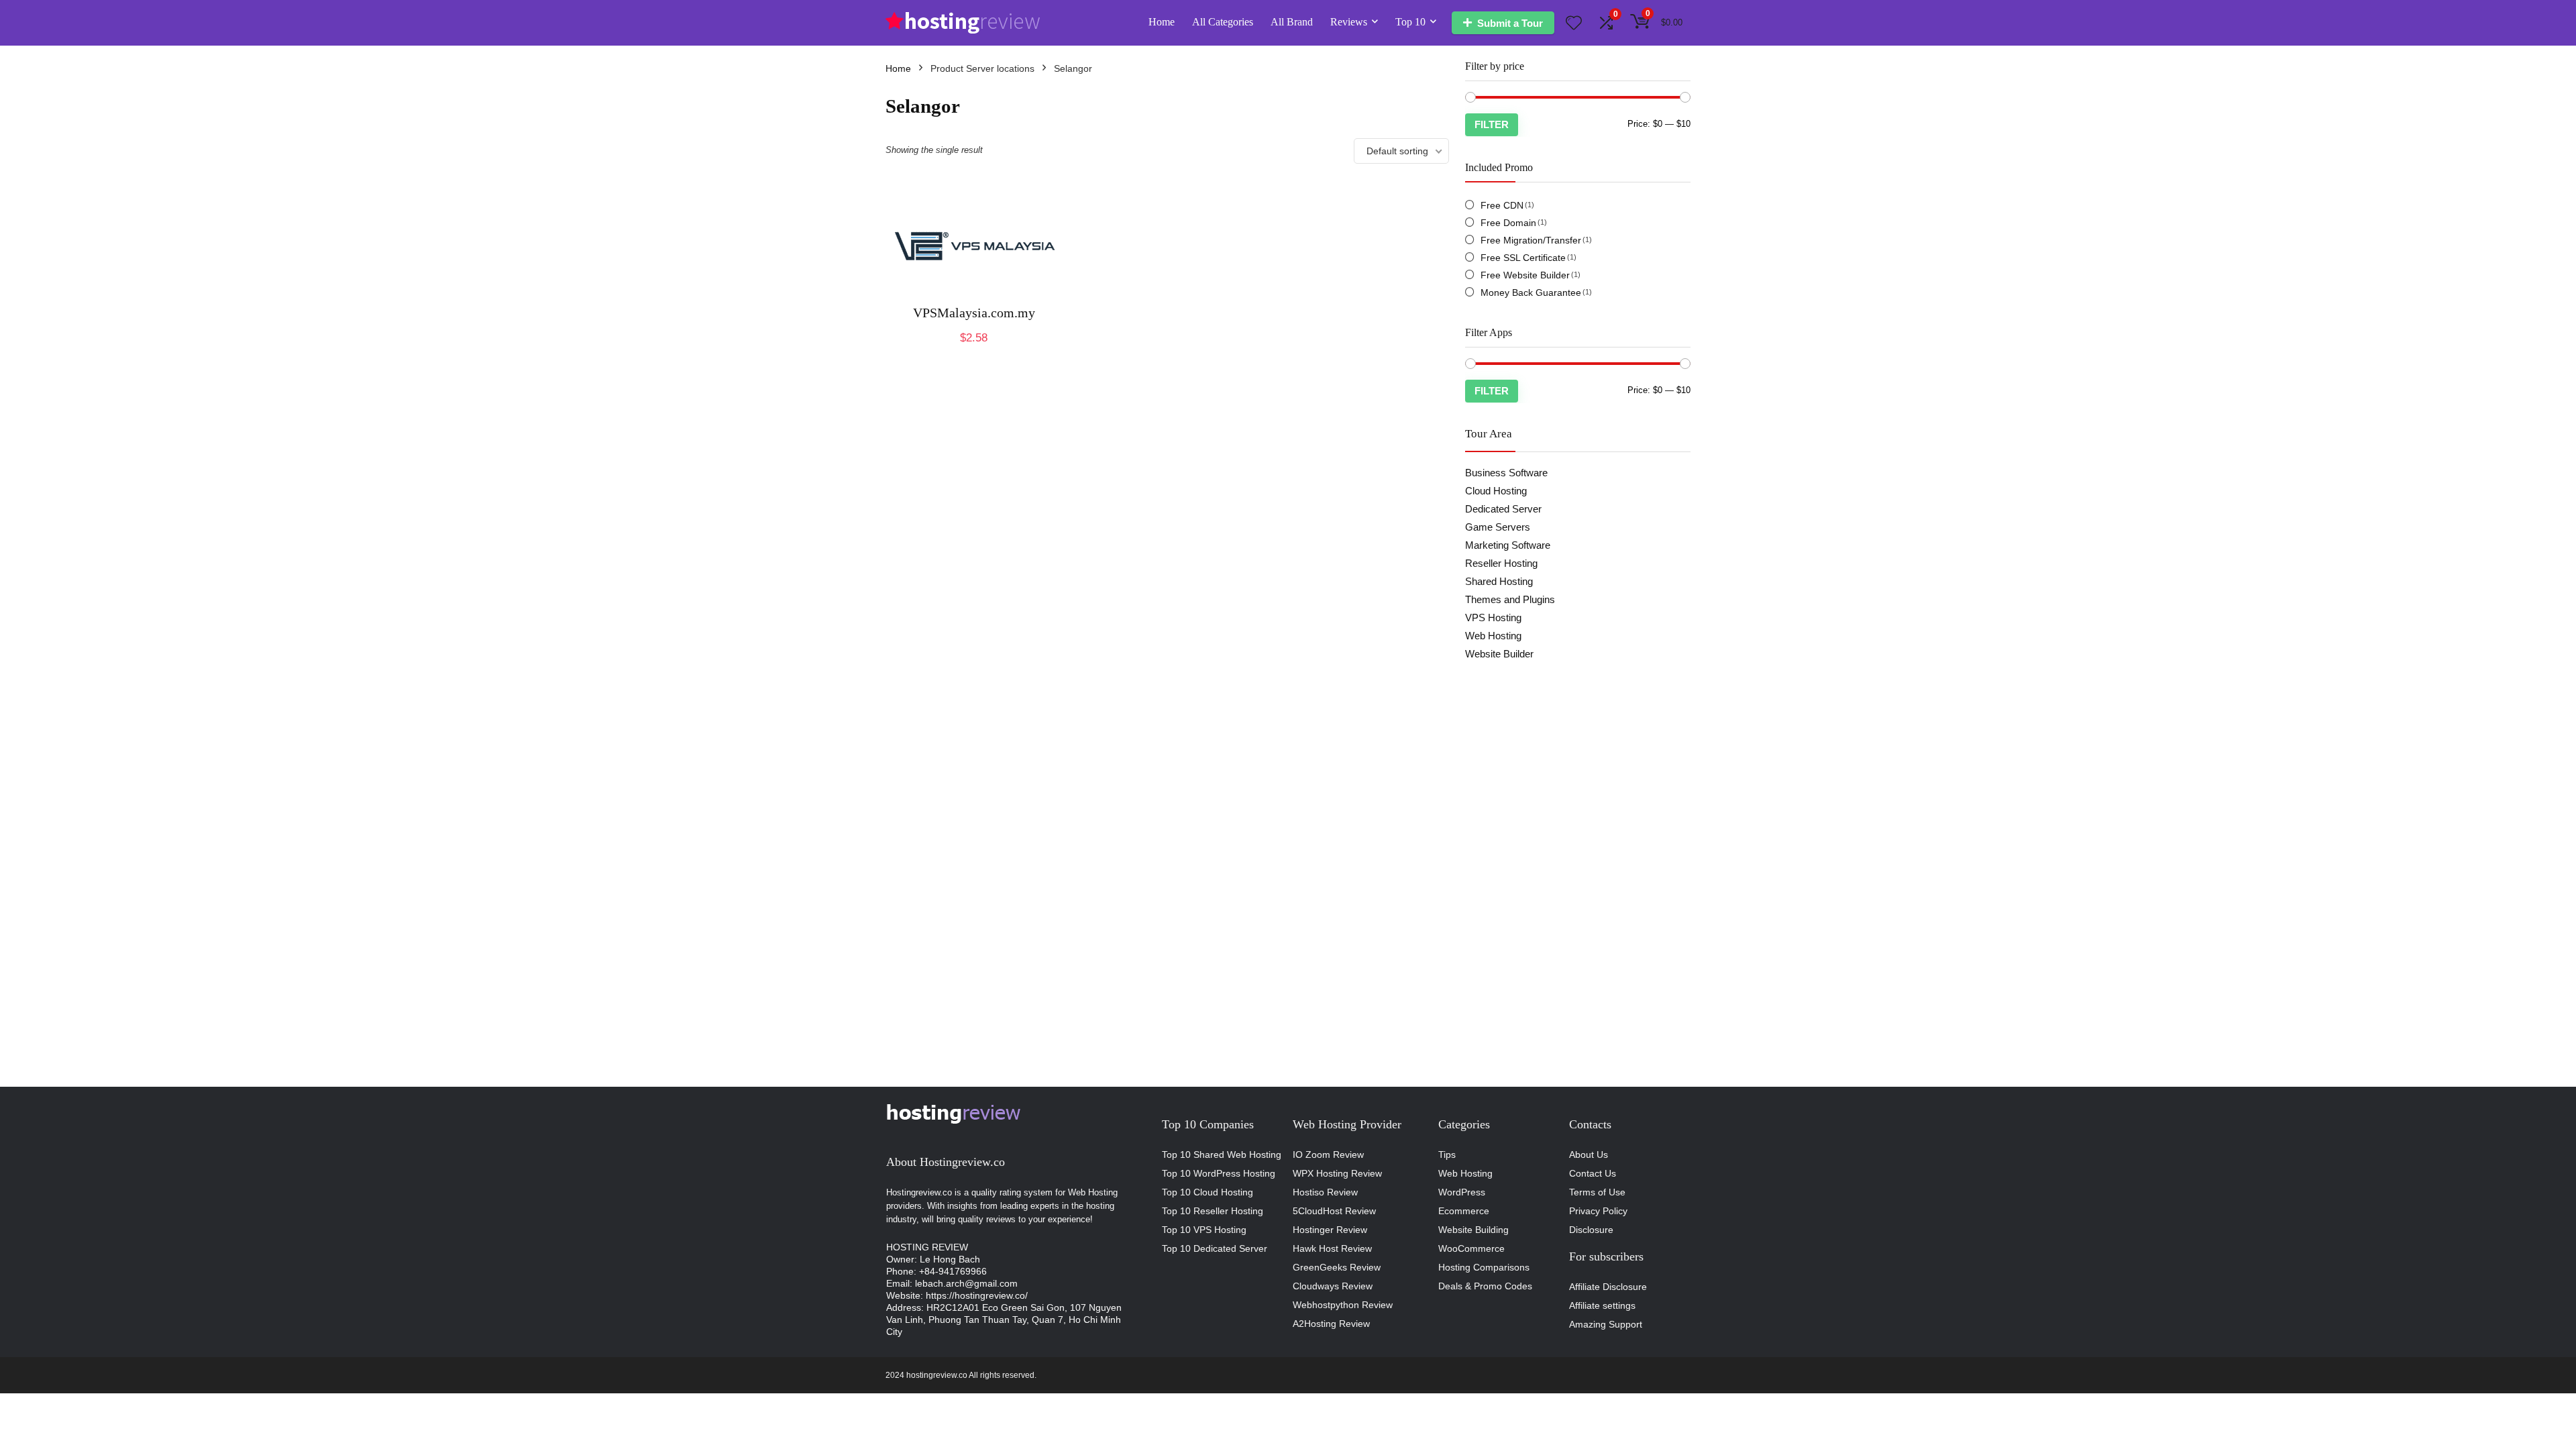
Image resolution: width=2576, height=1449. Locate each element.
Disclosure (1591, 1230)
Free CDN (1502, 205)
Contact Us (1593, 1173)
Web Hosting (1493, 636)
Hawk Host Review (1332, 1248)
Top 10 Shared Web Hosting (1222, 1155)
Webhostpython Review (1343, 1305)
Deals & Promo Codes (1485, 1286)
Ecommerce (1464, 1211)
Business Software (1506, 473)
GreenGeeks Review (1337, 1267)
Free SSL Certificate (1523, 258)
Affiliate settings (1602, 1305)
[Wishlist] (1574, 24)
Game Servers (1498, 527)
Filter (1492, 124)
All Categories (1223, 22)
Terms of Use (1597, 1192)
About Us (1589, 1155)
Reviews (1349, 22)
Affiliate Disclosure (1608, 1287)
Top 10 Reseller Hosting (1213, 1211)
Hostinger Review (1330, 1230)
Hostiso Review (1325, 1192)
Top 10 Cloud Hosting (1207, 1192)
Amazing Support (1606, 1324)
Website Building (1473, 1230)
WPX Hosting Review (1337, 1173)
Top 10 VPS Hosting (1204, 1230)
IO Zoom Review (1328, 1155)
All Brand (1292, 22)
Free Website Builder (1525, 275)
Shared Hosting (1499, 581)
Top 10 (1410, 22)
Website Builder (1499, 654)
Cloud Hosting (1496, 491)
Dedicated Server (1503, 509)
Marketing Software (1508, 545)
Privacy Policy (1598, 1211)
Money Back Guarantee (1531, 292)
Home (1162, 22)
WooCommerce (1471, 1248)
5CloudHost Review (1334, 1211)
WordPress (1462, 1192)
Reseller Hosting (1501, 563)
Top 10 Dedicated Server (1215, 1248)
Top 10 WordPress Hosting (1219, 1173)
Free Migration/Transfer (1531, 240)
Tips (1447, 1155)
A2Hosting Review (1331, 1324)
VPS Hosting (1493, 618)
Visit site (974, 352)
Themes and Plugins (1510, 599)
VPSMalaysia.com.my (974, 313)
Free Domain (1508, 223)
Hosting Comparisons (1484, 1267)
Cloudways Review (1333, 1286)
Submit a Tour (1510, 23)
